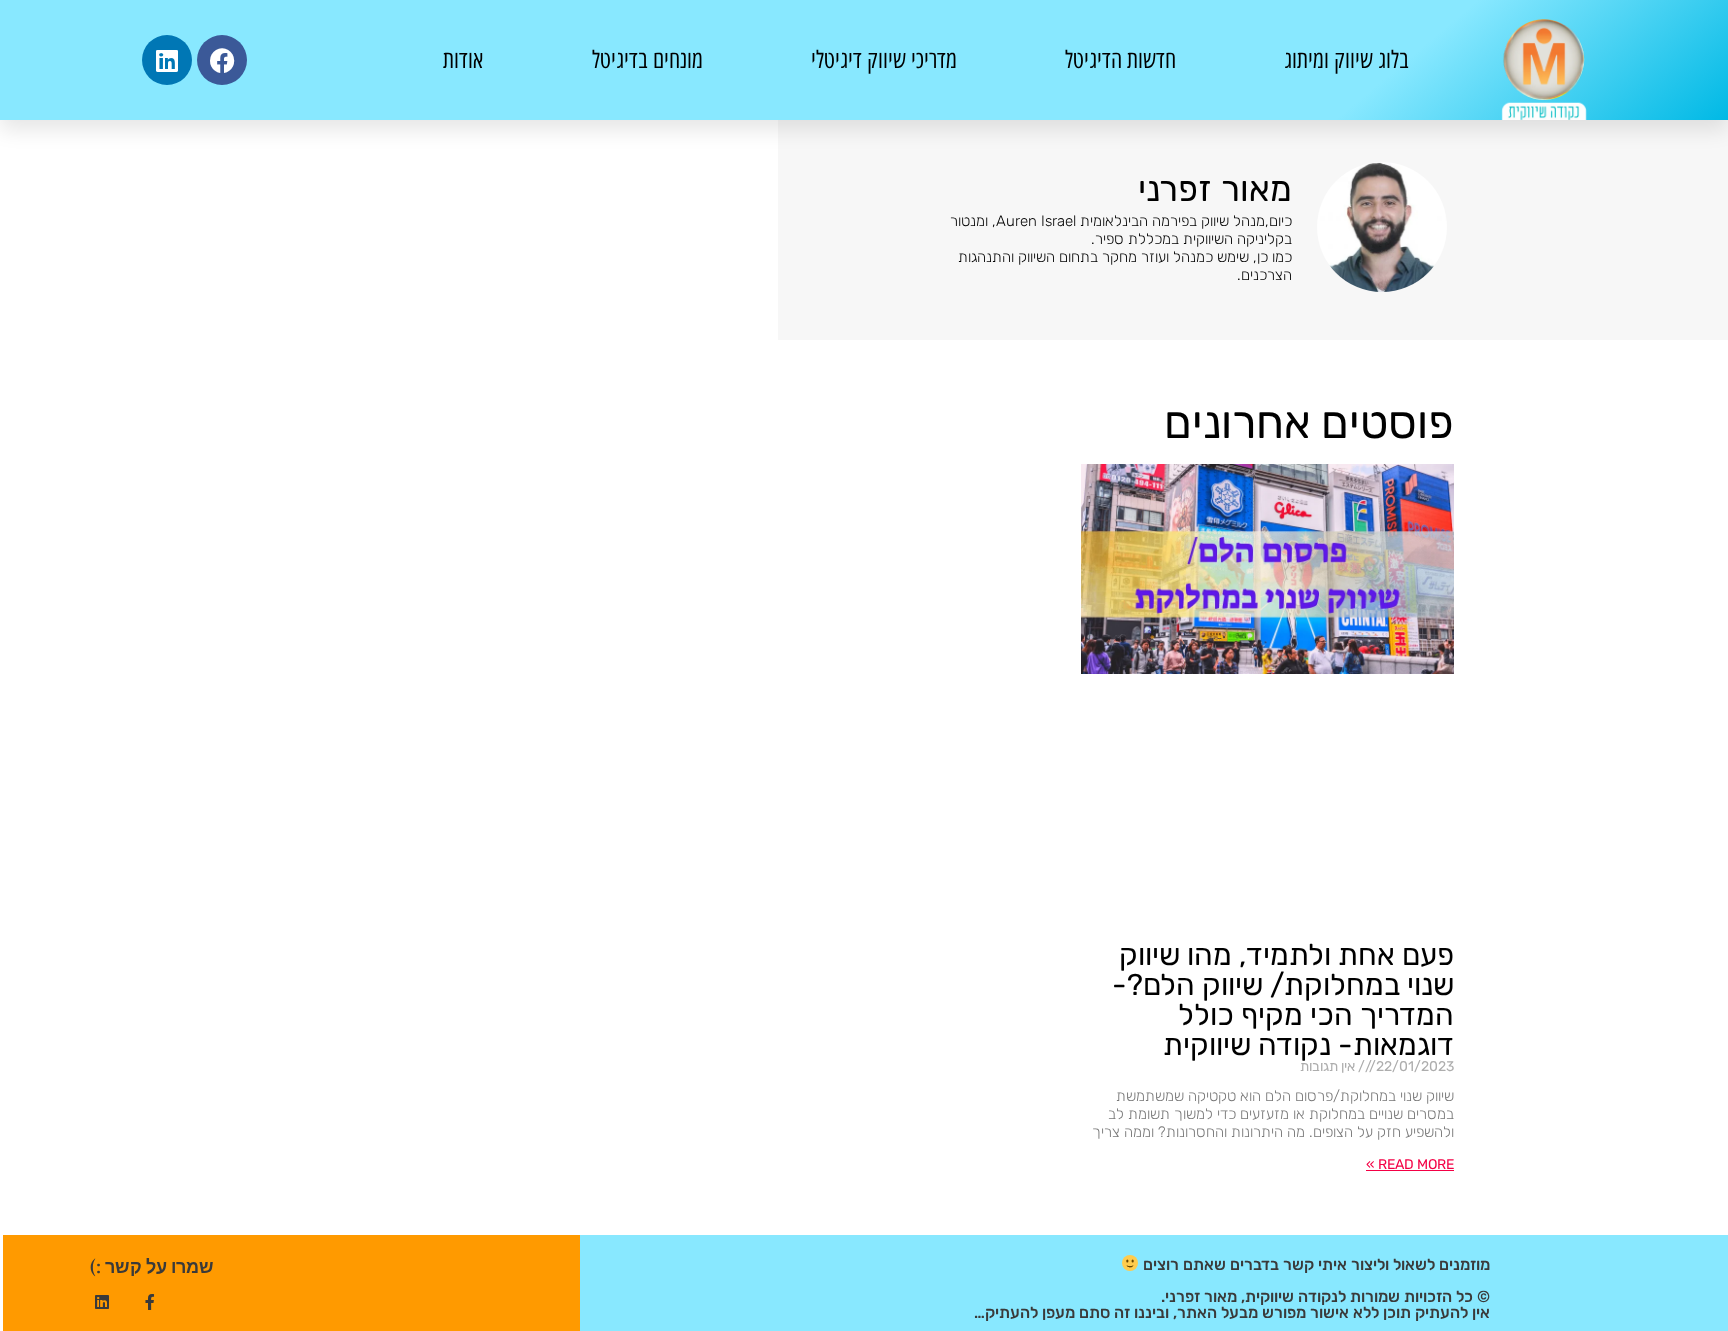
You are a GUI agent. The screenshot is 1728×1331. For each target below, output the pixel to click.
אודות (463, 59)
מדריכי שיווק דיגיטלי (884, 59)
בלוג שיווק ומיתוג (1346, 59)
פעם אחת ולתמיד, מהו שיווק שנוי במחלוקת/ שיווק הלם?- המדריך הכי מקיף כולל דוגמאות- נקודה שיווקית (1283, 1000)
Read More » (1410, 1164)
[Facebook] (222, 60)
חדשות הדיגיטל (1120, 59)
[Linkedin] (167, 60)
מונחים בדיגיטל (647, 59)
